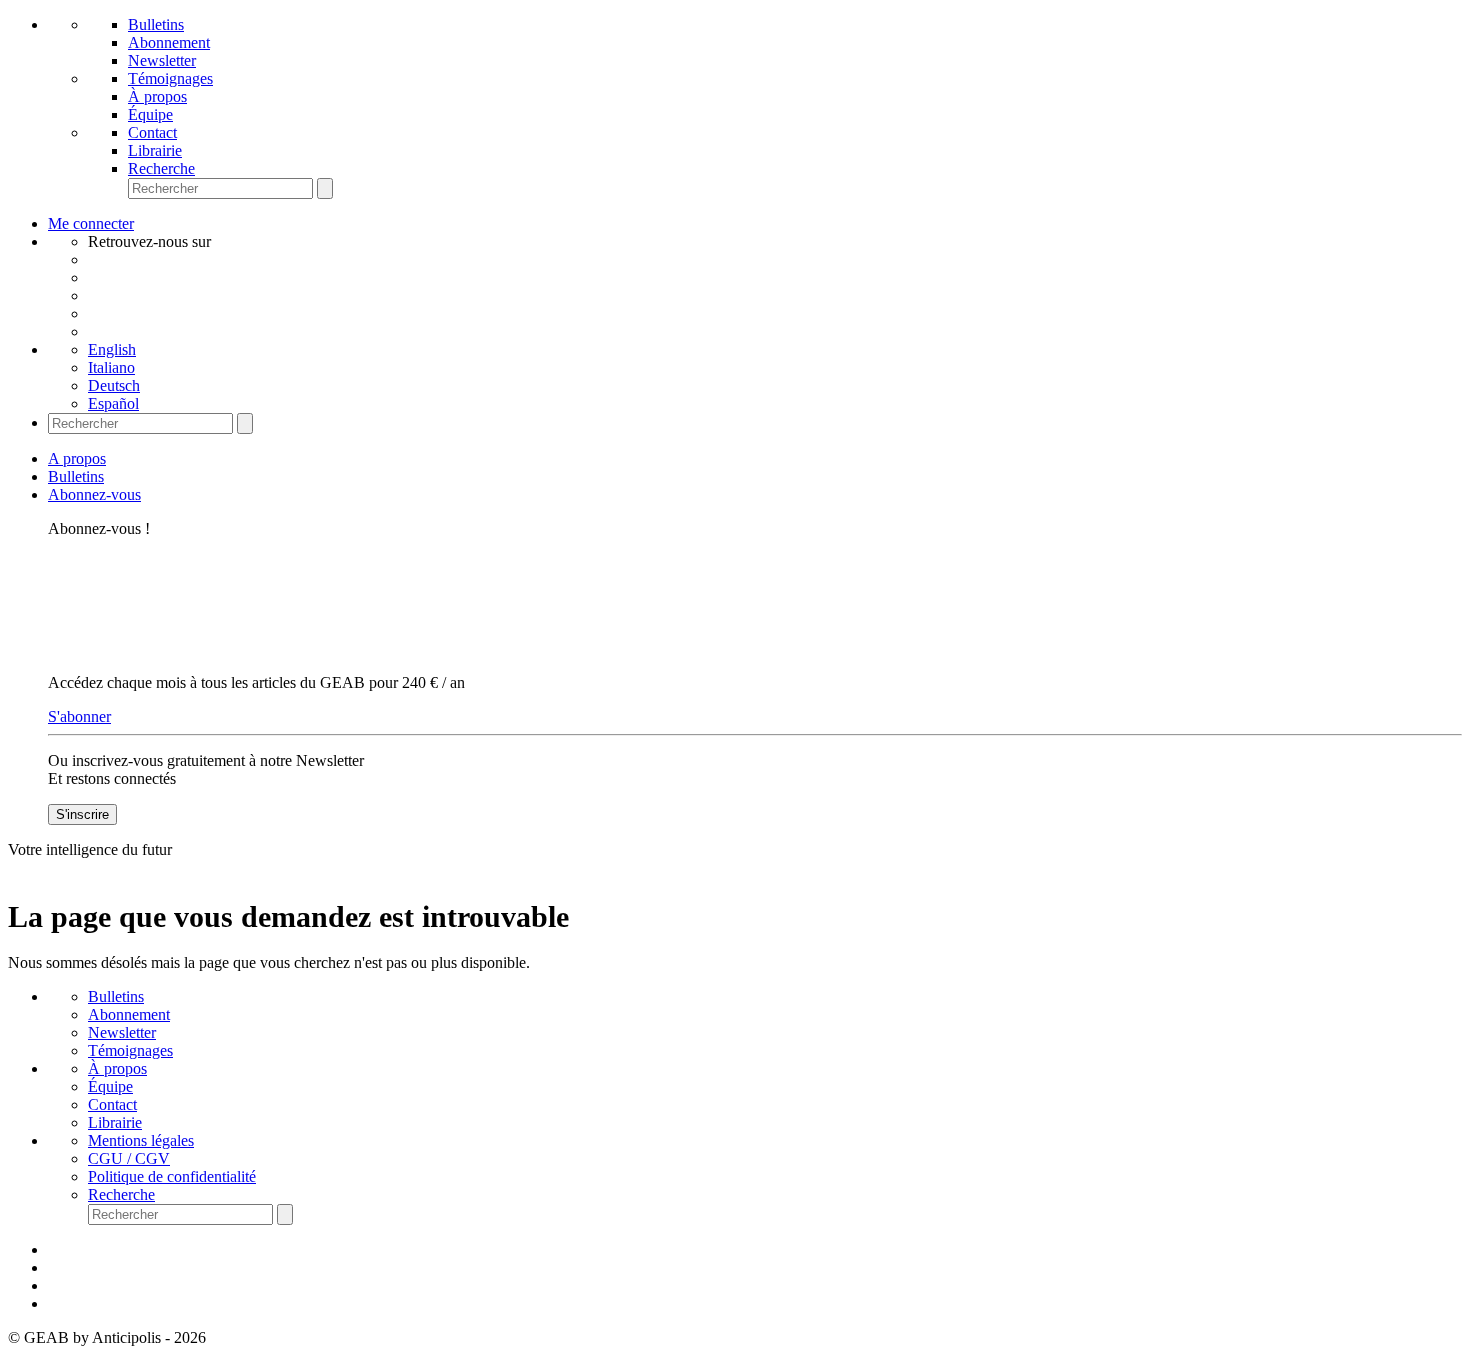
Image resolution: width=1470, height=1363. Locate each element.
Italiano (111, 367)
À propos (157, 96)
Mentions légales (141, 1140)
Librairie (155, 150)
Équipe (150, 114)
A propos (77, 458)
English (112, 349)
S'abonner (79, 716)
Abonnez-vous (94, 494)
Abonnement (169, 42)
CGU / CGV (129, 1158)
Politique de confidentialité (172, 1176)
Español (113, 403)
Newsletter (162, 60)
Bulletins (156, 24)
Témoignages (170, 78)
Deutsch (114, 385)
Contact (152, 132)
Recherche (161, 168)
